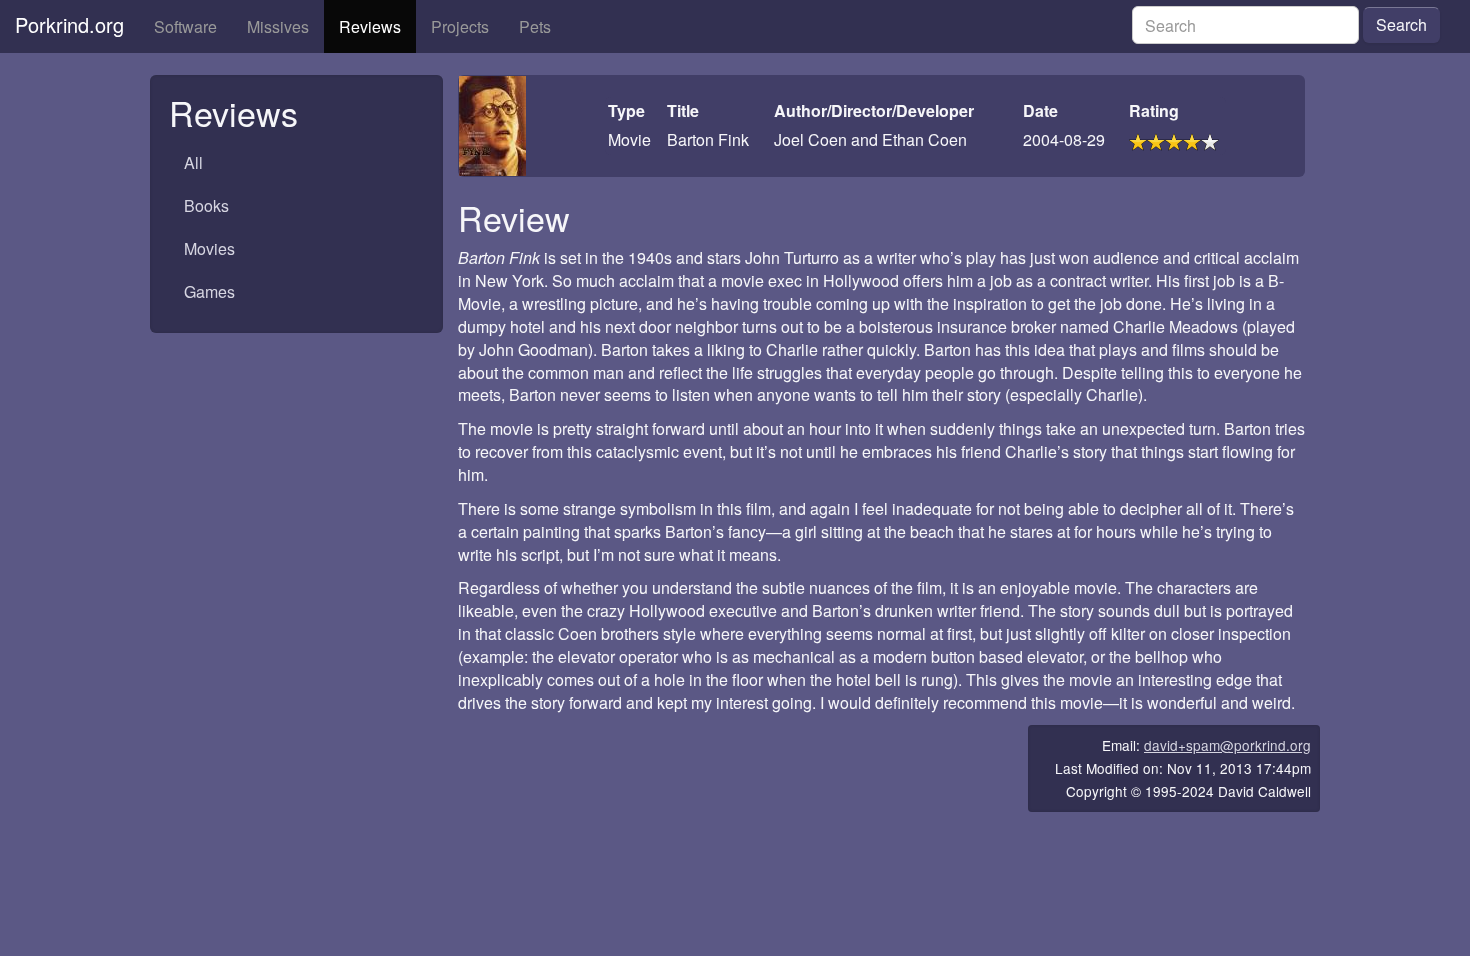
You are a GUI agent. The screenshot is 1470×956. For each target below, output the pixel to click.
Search (1401, 24)
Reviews (370, 26)
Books (206, 205)
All (193, 162)
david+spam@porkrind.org (1227, 745)
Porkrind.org (69, 24)
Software (185, 26)
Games (209, 291)
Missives (278, 26)
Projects (460, 26)
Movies (209, 248)
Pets (535, 26)
